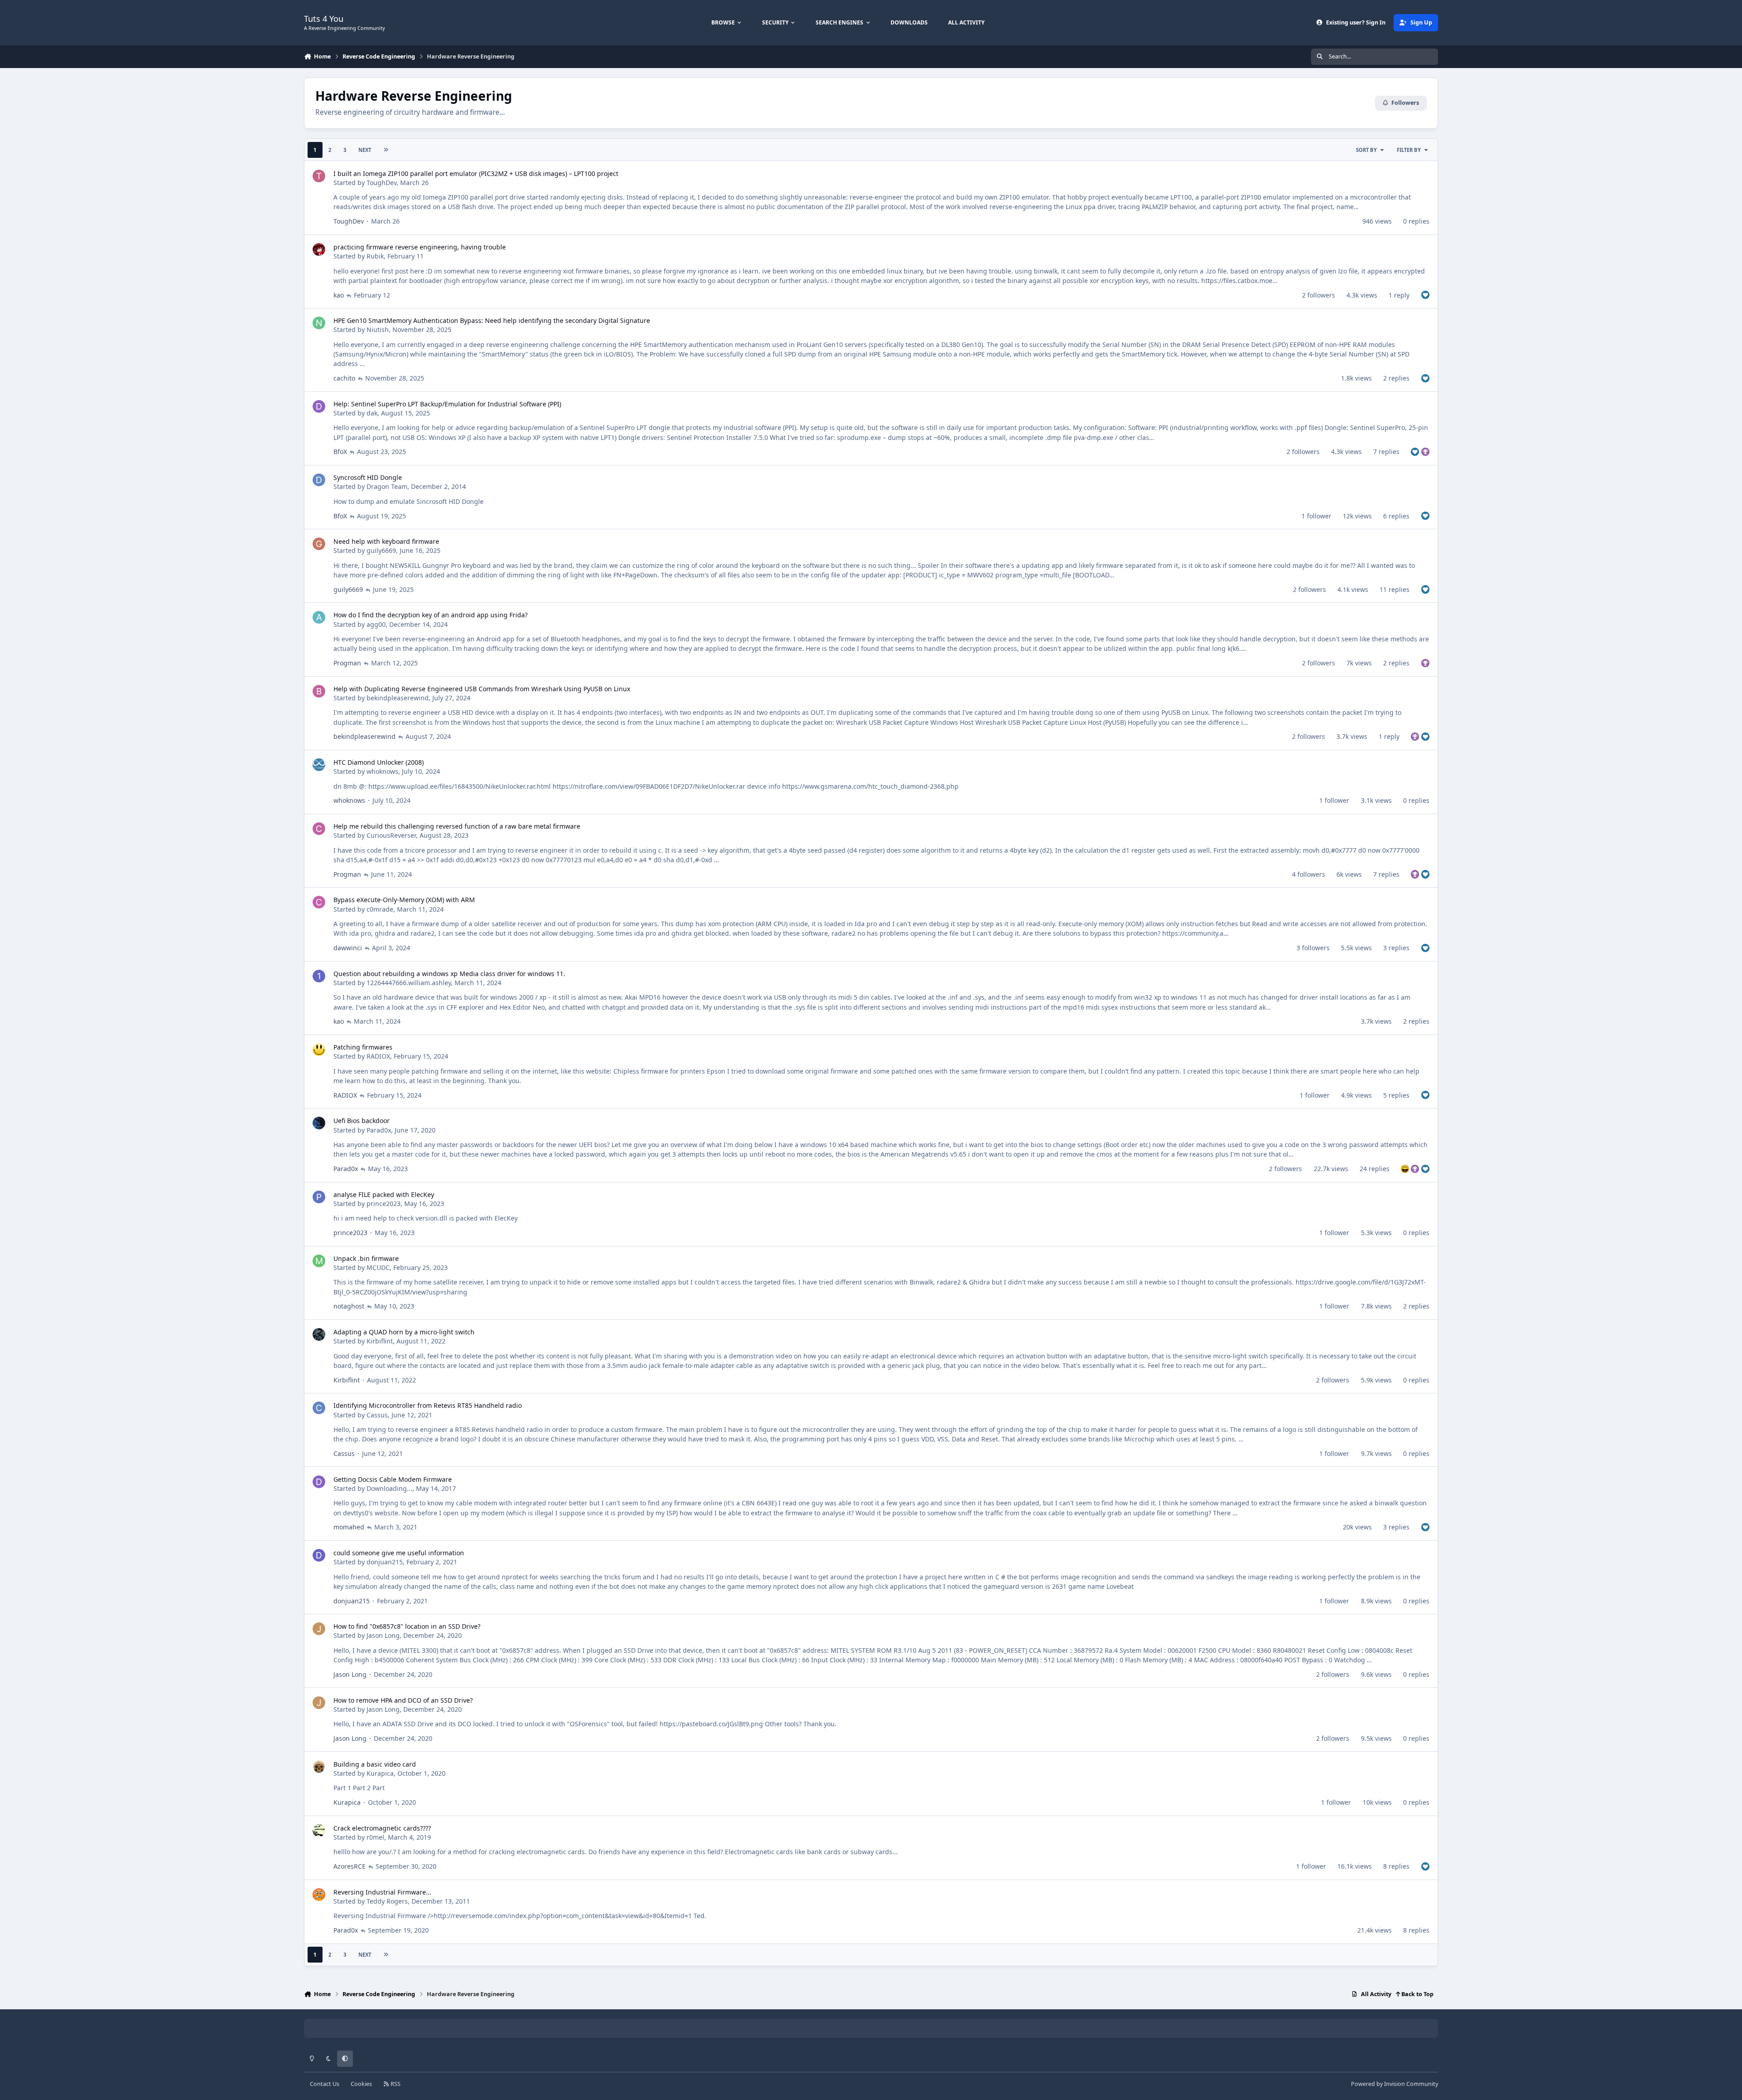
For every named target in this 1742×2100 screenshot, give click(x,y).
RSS (395, 2084)
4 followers (1309, 874)
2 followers (1319, 295)
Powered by (1395, 2084)
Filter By (1409, 150)
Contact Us (325, 2084)
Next (365, 150)
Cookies (361, 2084)
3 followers (1313, 948)
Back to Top (1417, 1994)
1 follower (1316, 516)
